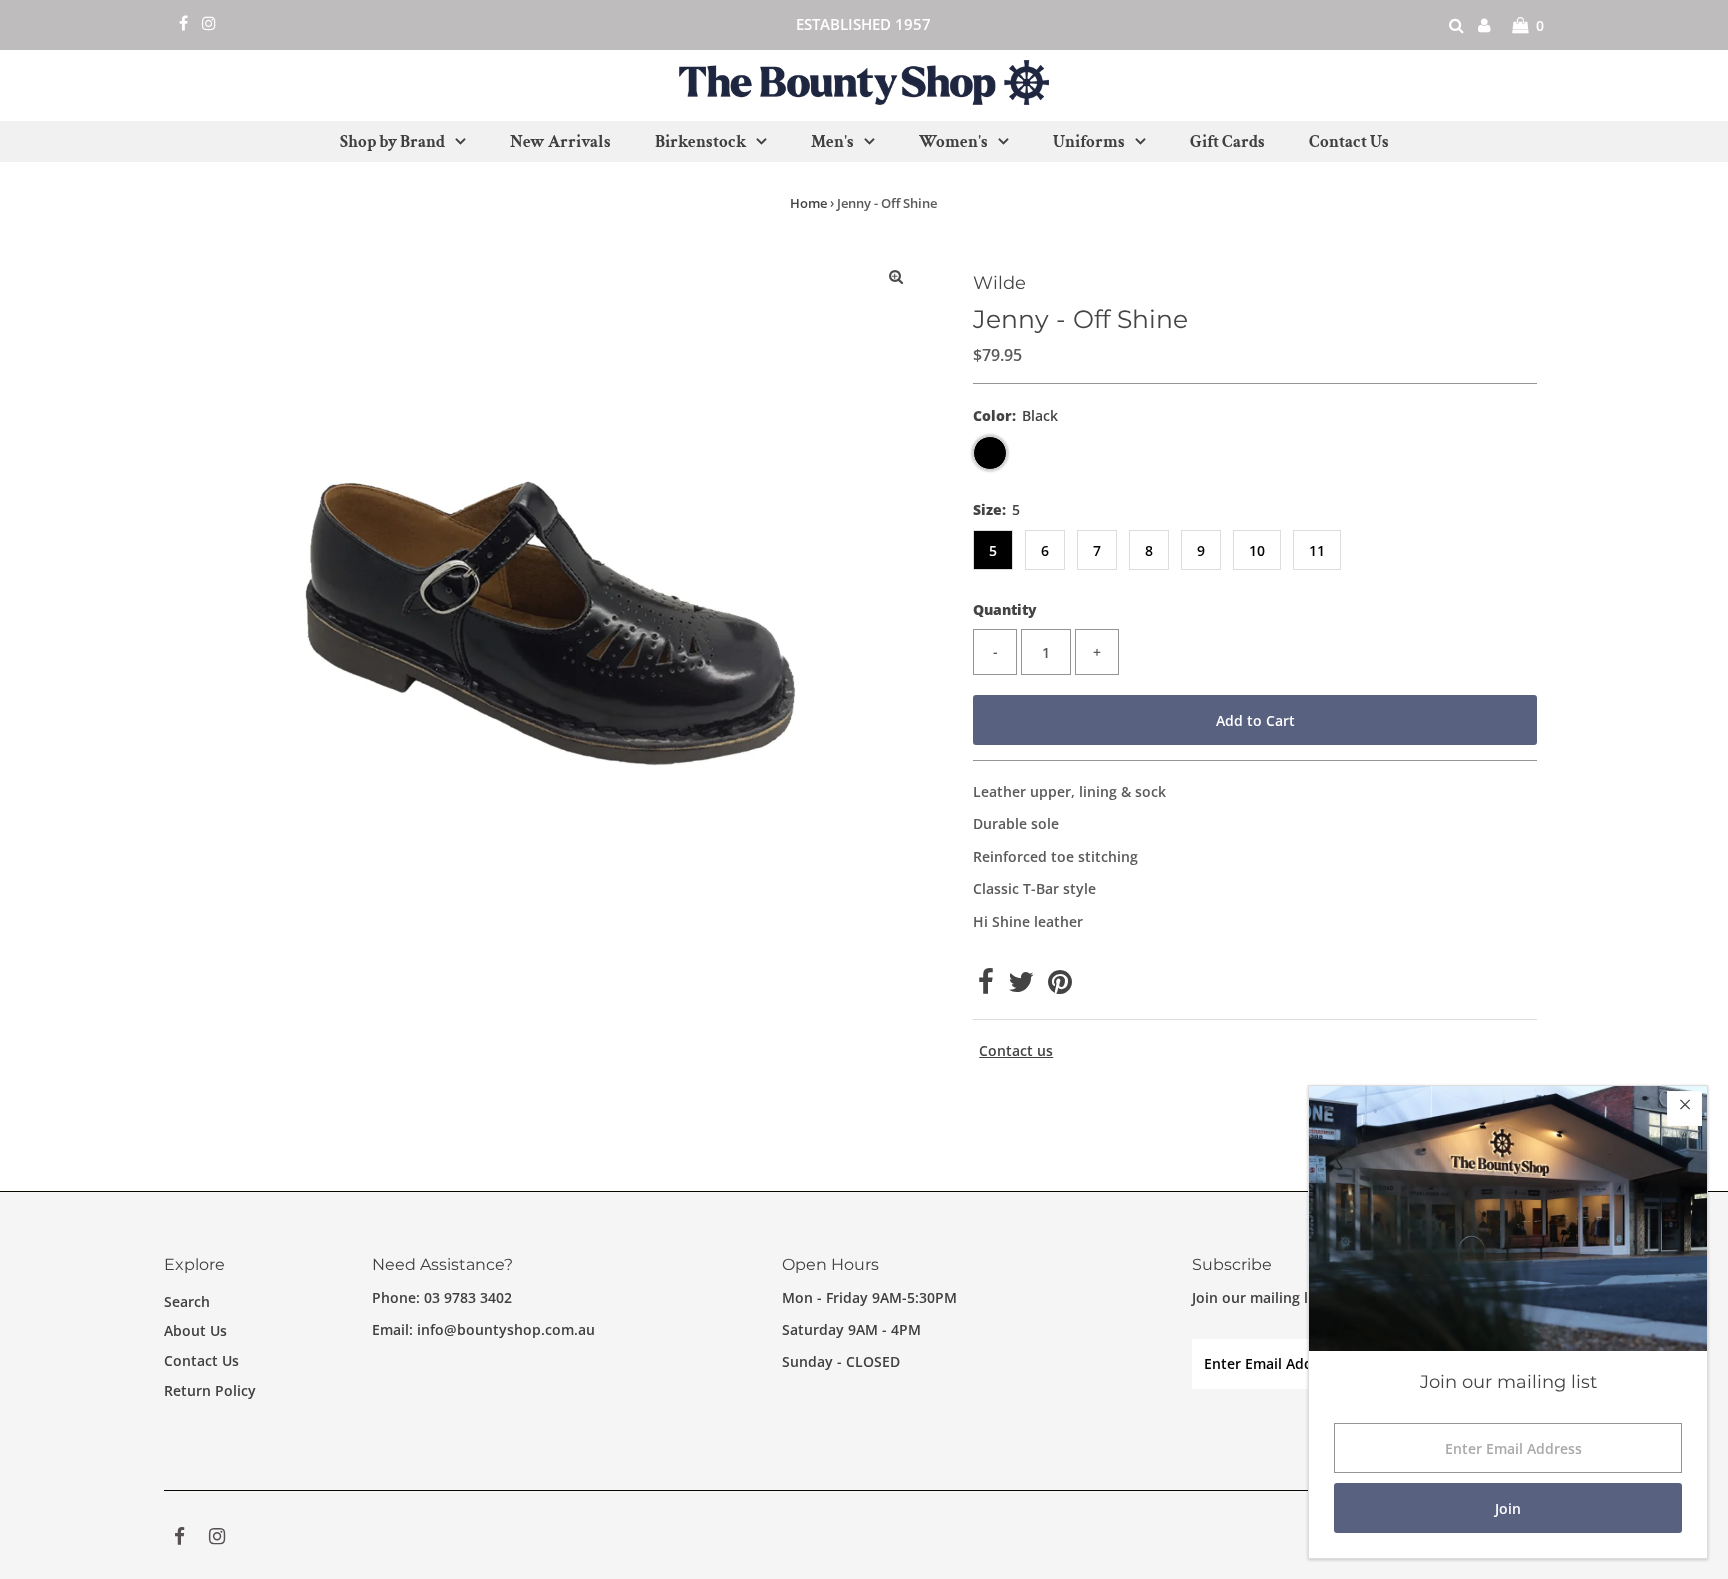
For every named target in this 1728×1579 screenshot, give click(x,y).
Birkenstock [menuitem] (700, 142)
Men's (832, 142)
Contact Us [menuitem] (1349, 142)
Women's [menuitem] (953, 142)
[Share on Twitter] (1021, 986)
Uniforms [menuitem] (1089, 142)
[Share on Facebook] (986, 986)
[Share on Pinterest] (1060, 986)
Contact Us (201, 1360)
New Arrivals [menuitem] (560, 142)
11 (1317, 550)
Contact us (1016, 1051)
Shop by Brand (392, 142)
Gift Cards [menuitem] (1227, 142)
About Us (195, 1330)
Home (808, 203)
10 (1257, 550)
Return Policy (210, 1390)
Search (187, 1301)
